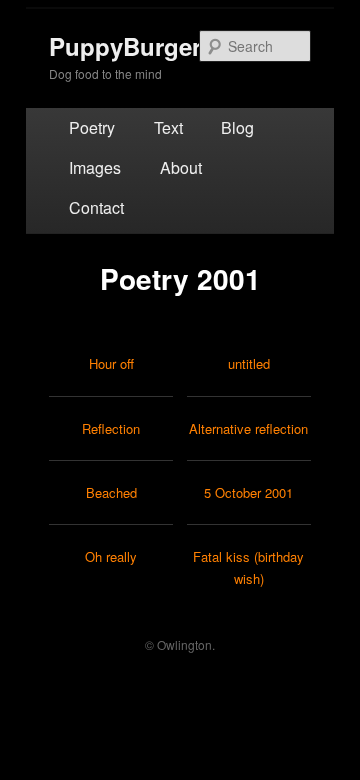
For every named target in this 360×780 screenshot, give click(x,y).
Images (95, 167)
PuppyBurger (125, 46)
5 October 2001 (248, 492)
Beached (111, 492)
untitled (249, 363)
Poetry (92, 127)
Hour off (111, 363)
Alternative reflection (248, 428)
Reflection (111, 428)
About (181, 167)
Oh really (111, 556)
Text (168, 127)
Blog (237, 127)
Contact (96, 207)
